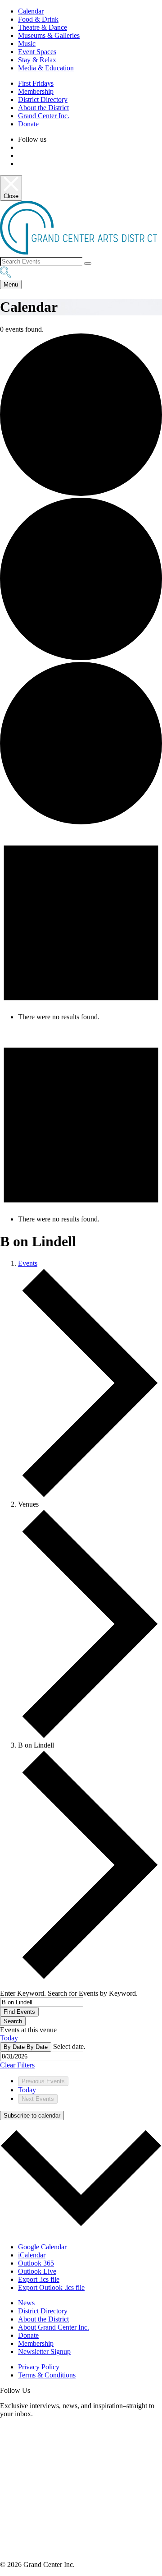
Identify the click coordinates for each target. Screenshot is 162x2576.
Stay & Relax (37, 60)
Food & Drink (38, 19)
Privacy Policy (39, 2367)
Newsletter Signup (44, 2352)
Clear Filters (17, 2065)
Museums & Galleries (49, 35)
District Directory (43, 99)
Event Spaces (37, 52)
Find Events (19, 2012)
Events (28, 1263)
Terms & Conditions (47, 2375)
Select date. (69, 2046)
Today (9, 2038)
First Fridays (36, 83)
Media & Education (46, 68)
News (26, 2303)
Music (27, 44)
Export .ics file (39, 2279)
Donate (28, 124)
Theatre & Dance (43, 27)
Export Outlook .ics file (51, 2287)
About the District (43, 108)
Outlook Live (37, 2271)
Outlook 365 (36, 2263)
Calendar (31, 11)
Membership (36, 91)
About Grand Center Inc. (54, 2327)
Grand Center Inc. (44, 116)
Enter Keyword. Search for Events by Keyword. (69, 1993)
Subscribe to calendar (32, 2116)
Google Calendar (42, 2247)
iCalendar (32, 2255)
